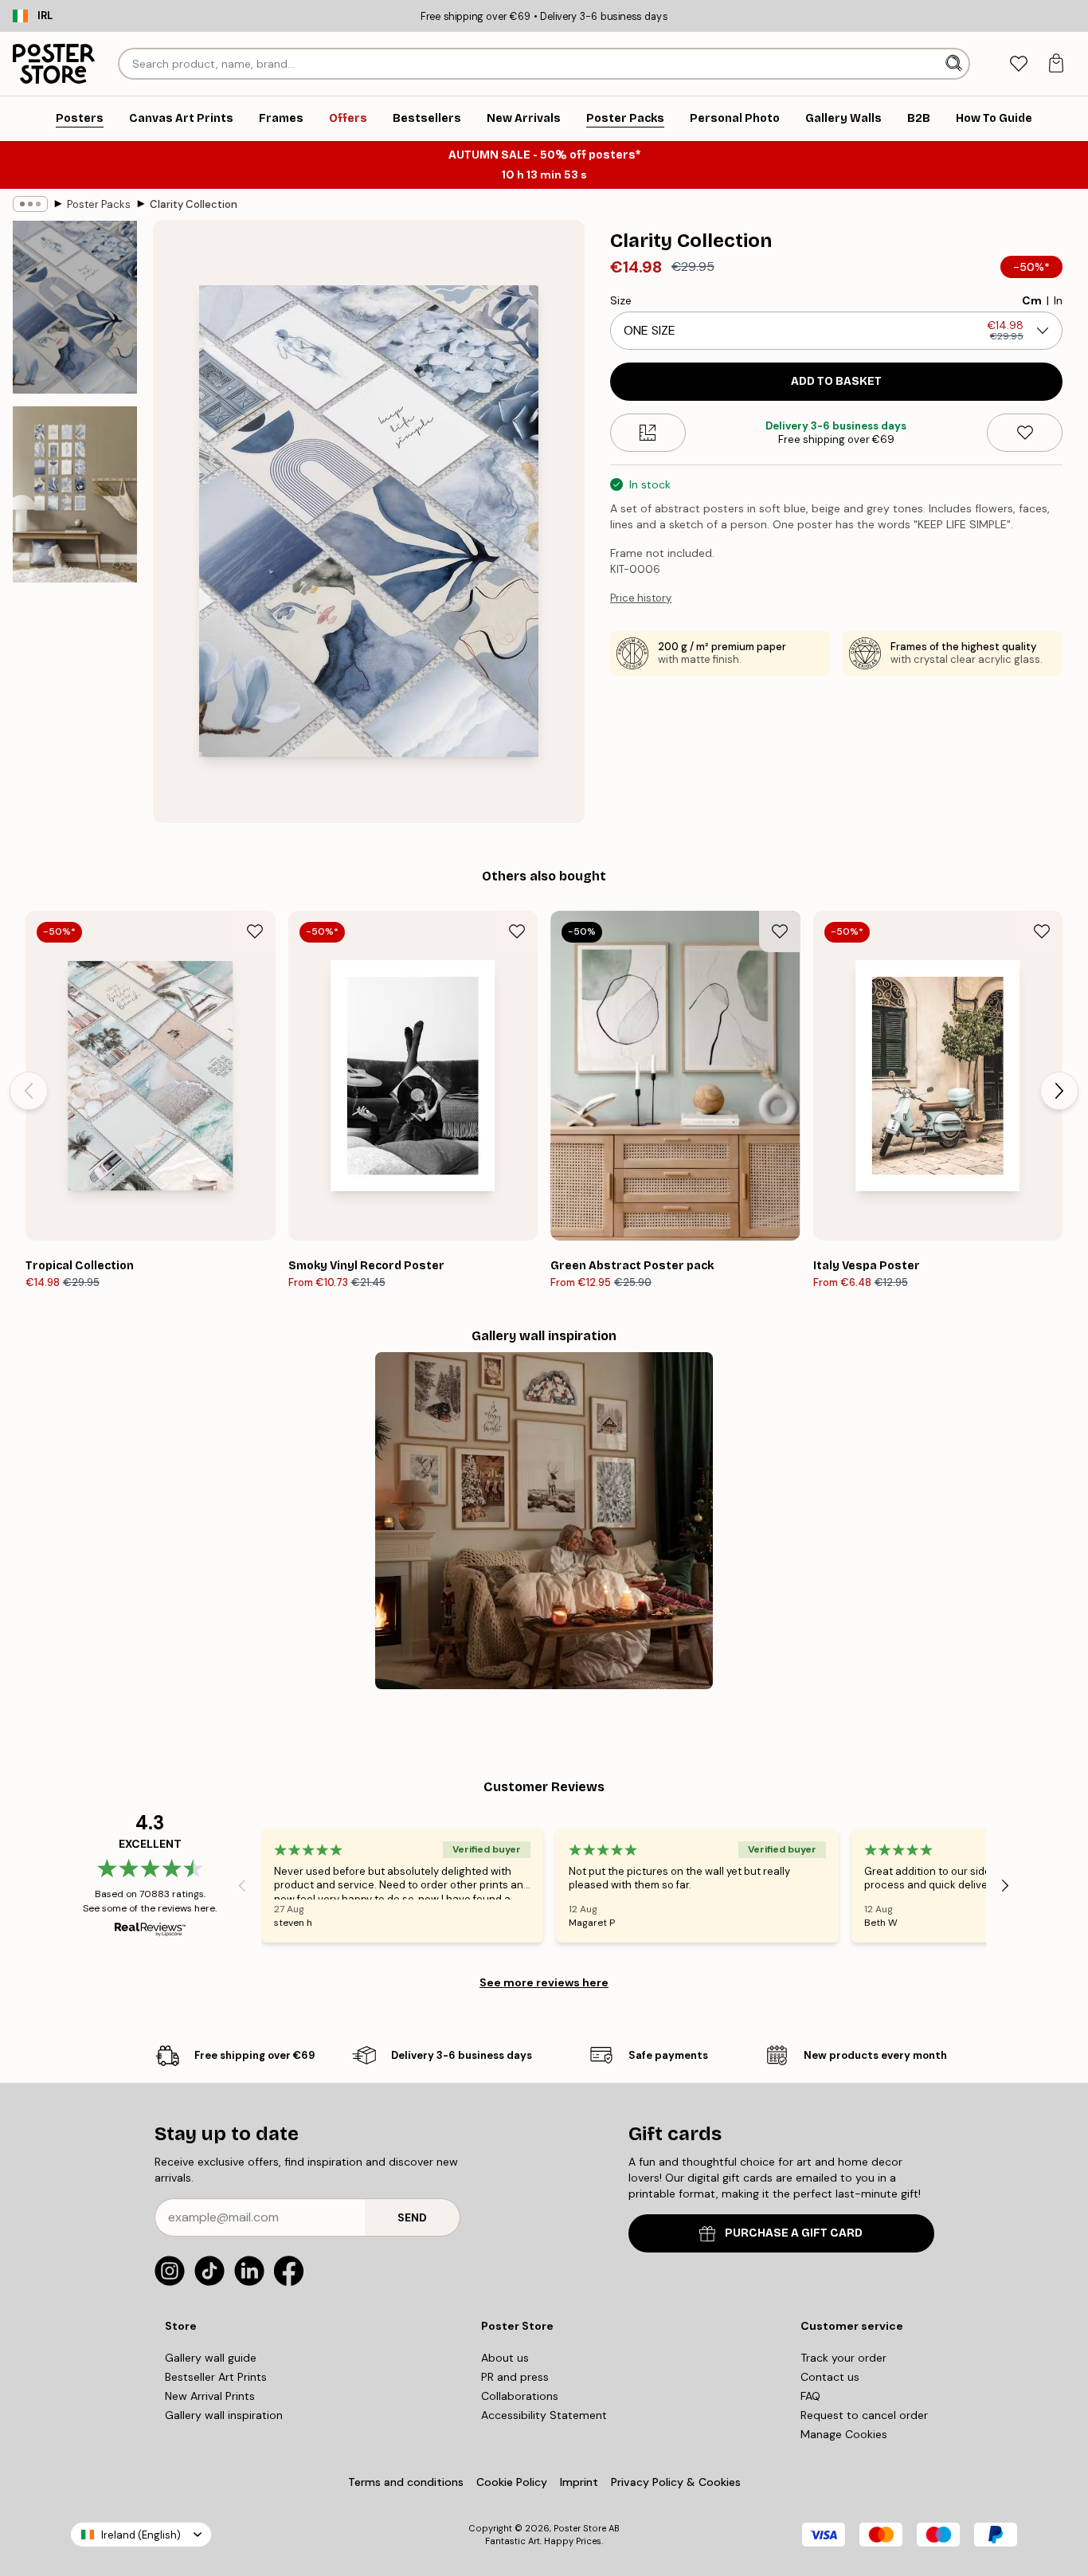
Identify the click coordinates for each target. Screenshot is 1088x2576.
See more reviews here (544, 1982)
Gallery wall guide (211, 2358)
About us (505, 2358)
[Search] (955, 64)
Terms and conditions (406, 2482)
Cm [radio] (1032, 300)
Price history (641, 598)
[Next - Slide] (1059, 1091)
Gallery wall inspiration (224, 2415)
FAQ (810, 2396)
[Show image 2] (75, 494)
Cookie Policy (512, 2482)
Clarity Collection (194, 204)
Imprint (579, 2482)
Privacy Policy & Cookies (676, 2482)
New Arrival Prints (210, 2396)
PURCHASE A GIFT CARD (794, 2233)
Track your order (843, 2358)
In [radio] (1058, 300)
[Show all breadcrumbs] (30, 204)
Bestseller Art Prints (216, 2377)
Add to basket (836, 381)
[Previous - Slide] (29, 1091)
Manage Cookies (844, 2434)
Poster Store (580, 2528)
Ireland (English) (141, 2535)
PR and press (515, 2377)
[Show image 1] (75, 307)
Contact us (830, 2377)
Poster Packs (99, 204)
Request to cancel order (864, 2415)
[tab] (1018, 64)
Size (621, 300)
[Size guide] (648, 433)
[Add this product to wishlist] (1025, 433)
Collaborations (520, 2396)
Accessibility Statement (544, 2415)
